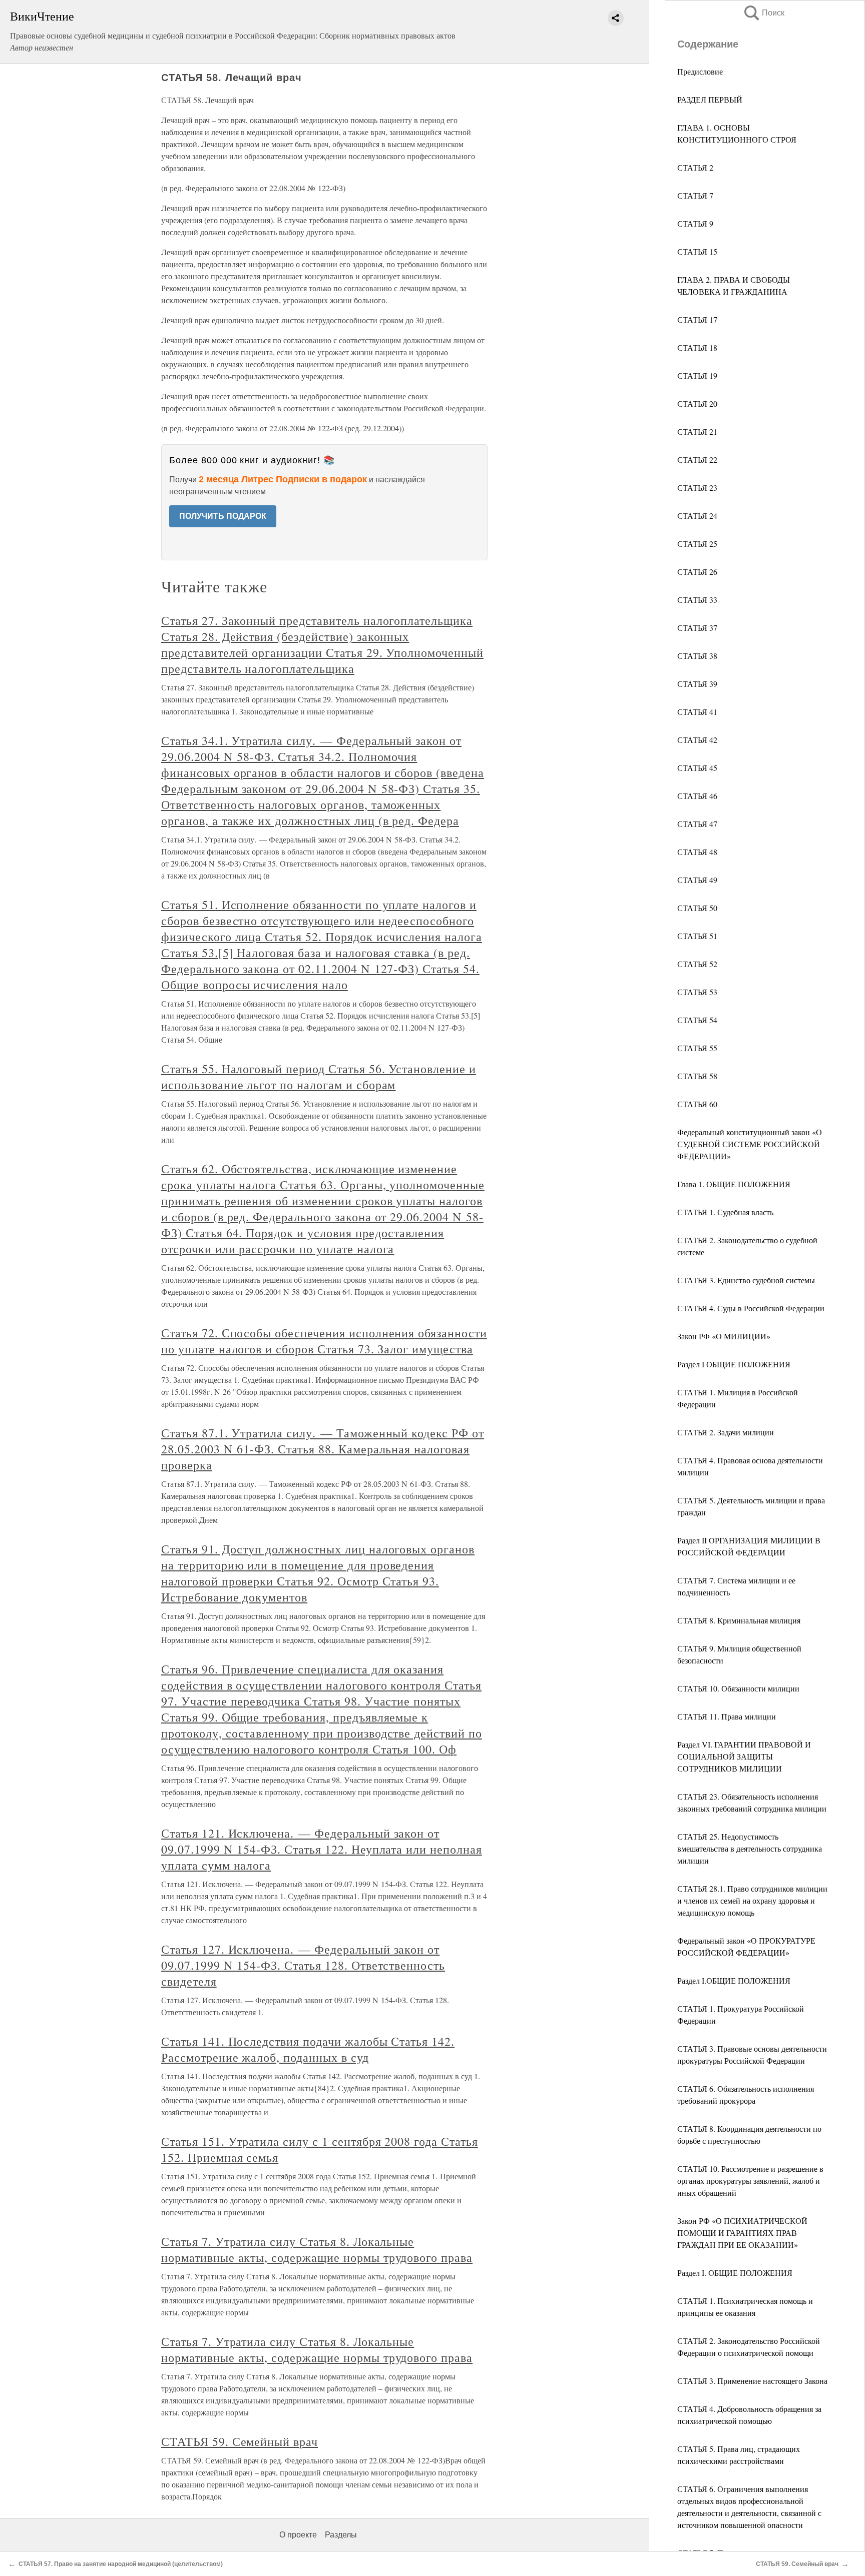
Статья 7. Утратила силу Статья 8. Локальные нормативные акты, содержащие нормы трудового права (317, 2249)
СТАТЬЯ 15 (697, 251)
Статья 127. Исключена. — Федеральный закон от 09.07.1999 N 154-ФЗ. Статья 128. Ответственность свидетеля (303, 1965)
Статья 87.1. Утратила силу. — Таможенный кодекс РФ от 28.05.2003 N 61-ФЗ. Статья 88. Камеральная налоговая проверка (323, 1449)
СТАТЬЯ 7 (695, 195)
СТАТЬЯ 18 (697, 347)
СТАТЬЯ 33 (697, 600)
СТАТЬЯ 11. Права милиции (727, 1716)
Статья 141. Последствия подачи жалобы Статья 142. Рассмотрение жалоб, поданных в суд (308, 2049)
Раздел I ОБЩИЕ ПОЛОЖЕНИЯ (734, 1364)
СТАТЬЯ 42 (697, 740)
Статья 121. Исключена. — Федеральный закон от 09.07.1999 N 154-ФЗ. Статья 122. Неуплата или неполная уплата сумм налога (322, 1849)
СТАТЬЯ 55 (697, 1048)
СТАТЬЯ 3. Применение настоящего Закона (752, 2381)
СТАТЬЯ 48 (697, 852)
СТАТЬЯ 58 (697, 1076)
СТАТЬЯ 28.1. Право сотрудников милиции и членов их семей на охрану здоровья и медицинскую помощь (752, 1900)
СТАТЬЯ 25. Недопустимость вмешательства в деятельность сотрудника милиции (750, 1848)
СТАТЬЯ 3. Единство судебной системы (746, 1280)
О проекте (298, 2535)
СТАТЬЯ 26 (697, 572)
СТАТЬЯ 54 (697, 1020)
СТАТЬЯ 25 (697, 544)
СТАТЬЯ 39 (697, 684)
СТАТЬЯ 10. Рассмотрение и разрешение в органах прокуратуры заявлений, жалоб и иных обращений (750, 2181)
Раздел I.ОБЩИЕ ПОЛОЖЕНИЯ (734, 1980)
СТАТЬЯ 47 (697, 824)
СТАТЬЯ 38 (697, 656)
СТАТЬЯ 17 (697, 319)
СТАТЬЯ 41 (697, 712)
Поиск (763, 13)
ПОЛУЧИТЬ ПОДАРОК (223, 516)
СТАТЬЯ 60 (697, 1104)
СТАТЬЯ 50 (697, 908)
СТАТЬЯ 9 (695, 223)
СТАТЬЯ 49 (697, 880)
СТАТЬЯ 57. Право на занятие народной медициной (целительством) (121, 2564)
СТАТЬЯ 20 (697, 403)
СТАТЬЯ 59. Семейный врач (240, 2441)
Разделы (341, 2535)
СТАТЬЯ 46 (697, 796)
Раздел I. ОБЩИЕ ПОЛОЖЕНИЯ (735, 2273)
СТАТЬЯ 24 (697, 516)
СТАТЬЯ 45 (697, 768)
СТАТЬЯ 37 (697, 628)
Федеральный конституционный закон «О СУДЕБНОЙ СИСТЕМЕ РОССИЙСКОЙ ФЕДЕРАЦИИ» (750, 1144)
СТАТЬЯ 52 (697, 964)
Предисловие (700, 71)
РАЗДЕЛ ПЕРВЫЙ (710, 99)
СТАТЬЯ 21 (697, 432)
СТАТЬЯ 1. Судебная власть (725, 1212)
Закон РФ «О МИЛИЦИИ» (724, 1336)
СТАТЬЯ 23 (697, 488)
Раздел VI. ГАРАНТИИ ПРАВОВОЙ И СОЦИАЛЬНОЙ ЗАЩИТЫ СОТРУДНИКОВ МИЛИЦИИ (744, 1756)
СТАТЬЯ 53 (697, 992)
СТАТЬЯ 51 (697, 936)
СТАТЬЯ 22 (697, 460)
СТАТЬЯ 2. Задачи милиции (726, 1432)
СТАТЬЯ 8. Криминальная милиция (739, 1620)
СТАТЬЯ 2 (695, 167)
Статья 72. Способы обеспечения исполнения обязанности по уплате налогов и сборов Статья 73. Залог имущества (324, 1341)
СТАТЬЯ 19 (697, 375)
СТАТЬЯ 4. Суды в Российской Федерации (751, 1308)
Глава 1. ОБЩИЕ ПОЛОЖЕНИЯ (734, 1184)
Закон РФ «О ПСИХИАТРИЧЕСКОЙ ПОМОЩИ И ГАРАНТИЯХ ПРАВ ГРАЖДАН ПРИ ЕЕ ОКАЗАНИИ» (742, 2233)
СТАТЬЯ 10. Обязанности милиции (738, 1688)
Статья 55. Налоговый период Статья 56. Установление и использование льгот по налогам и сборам (319, 1077)
